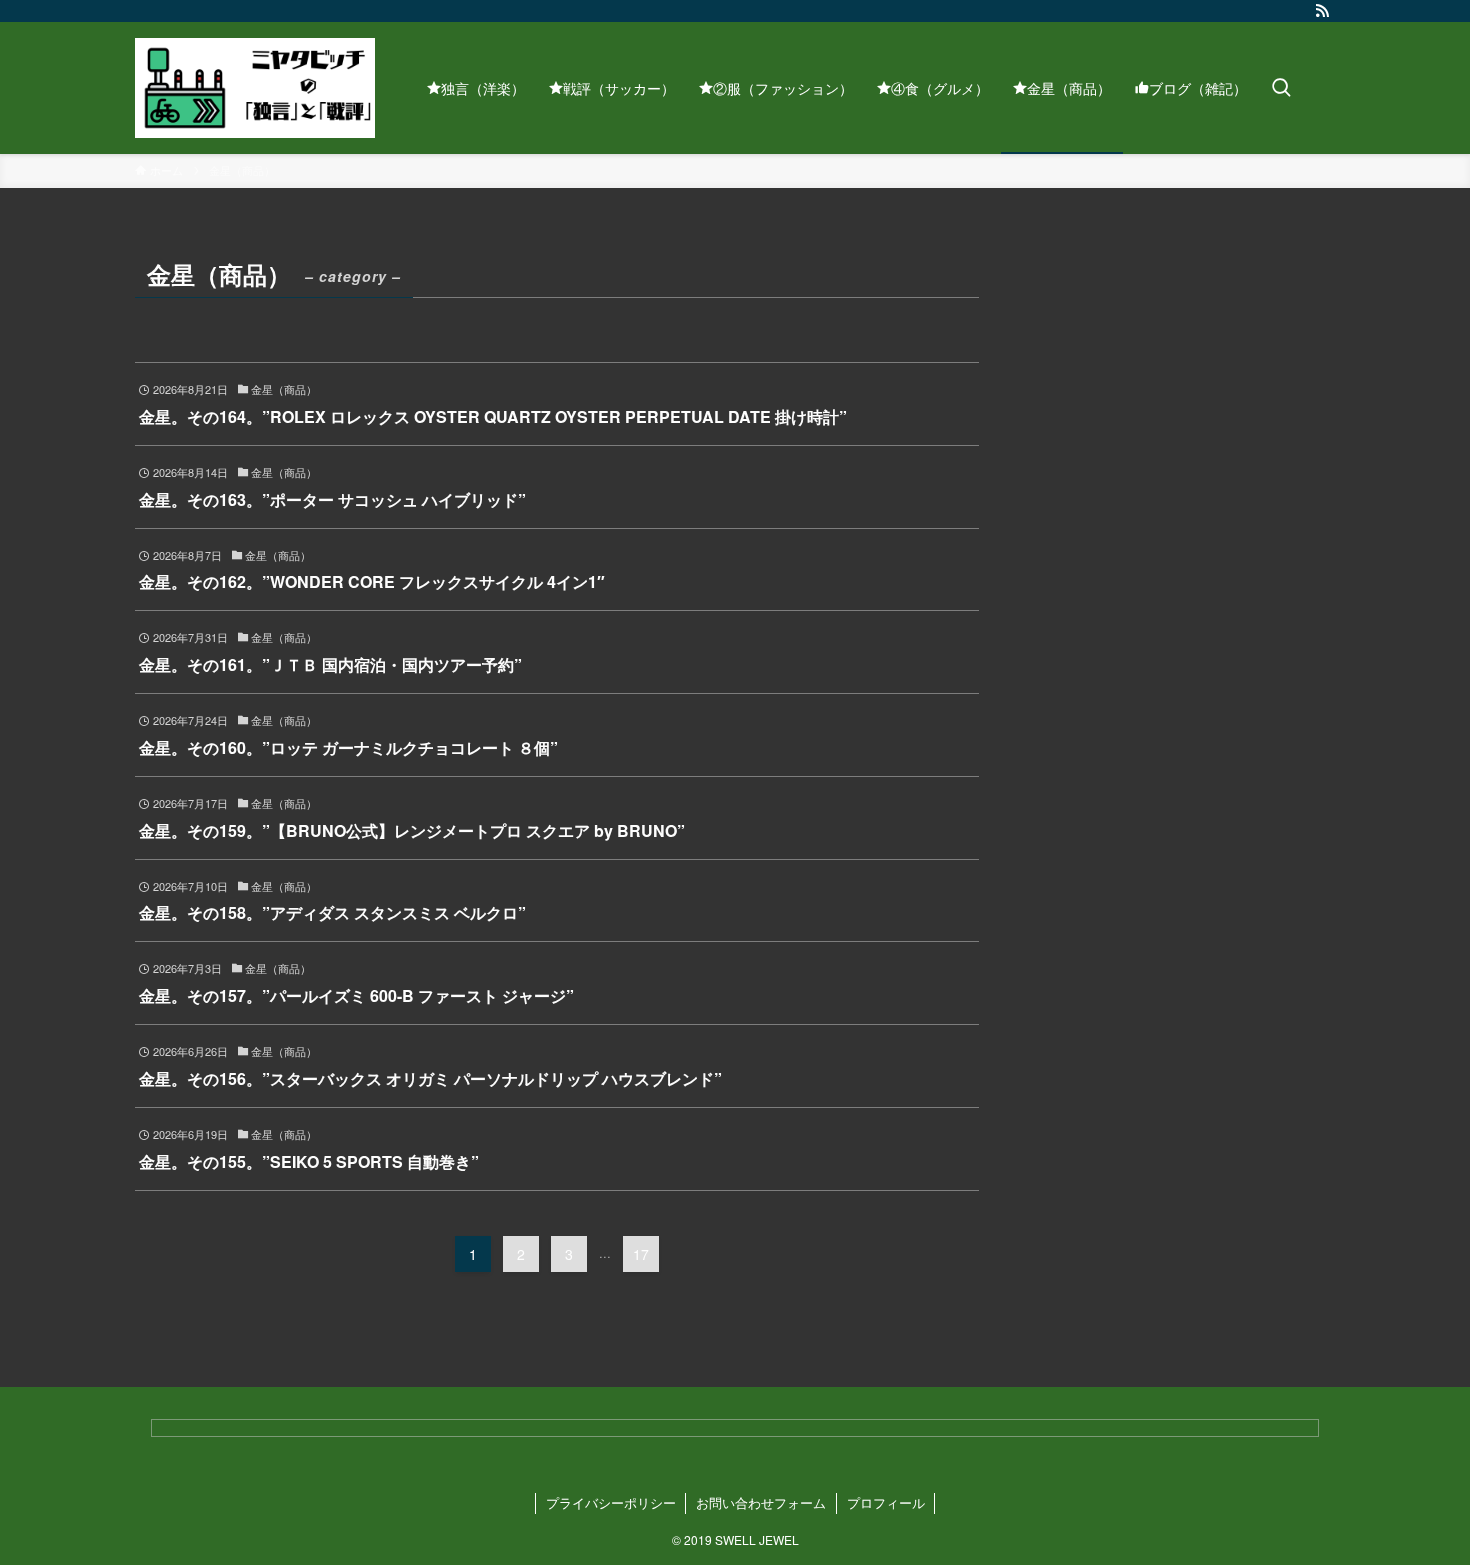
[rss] (1322, 11)
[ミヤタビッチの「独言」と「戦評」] (255, 88)
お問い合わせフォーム (761, 1502)
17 (641, 1254)
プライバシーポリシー (611, 1502)
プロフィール (886, 1502)
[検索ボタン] (1281, 88)
